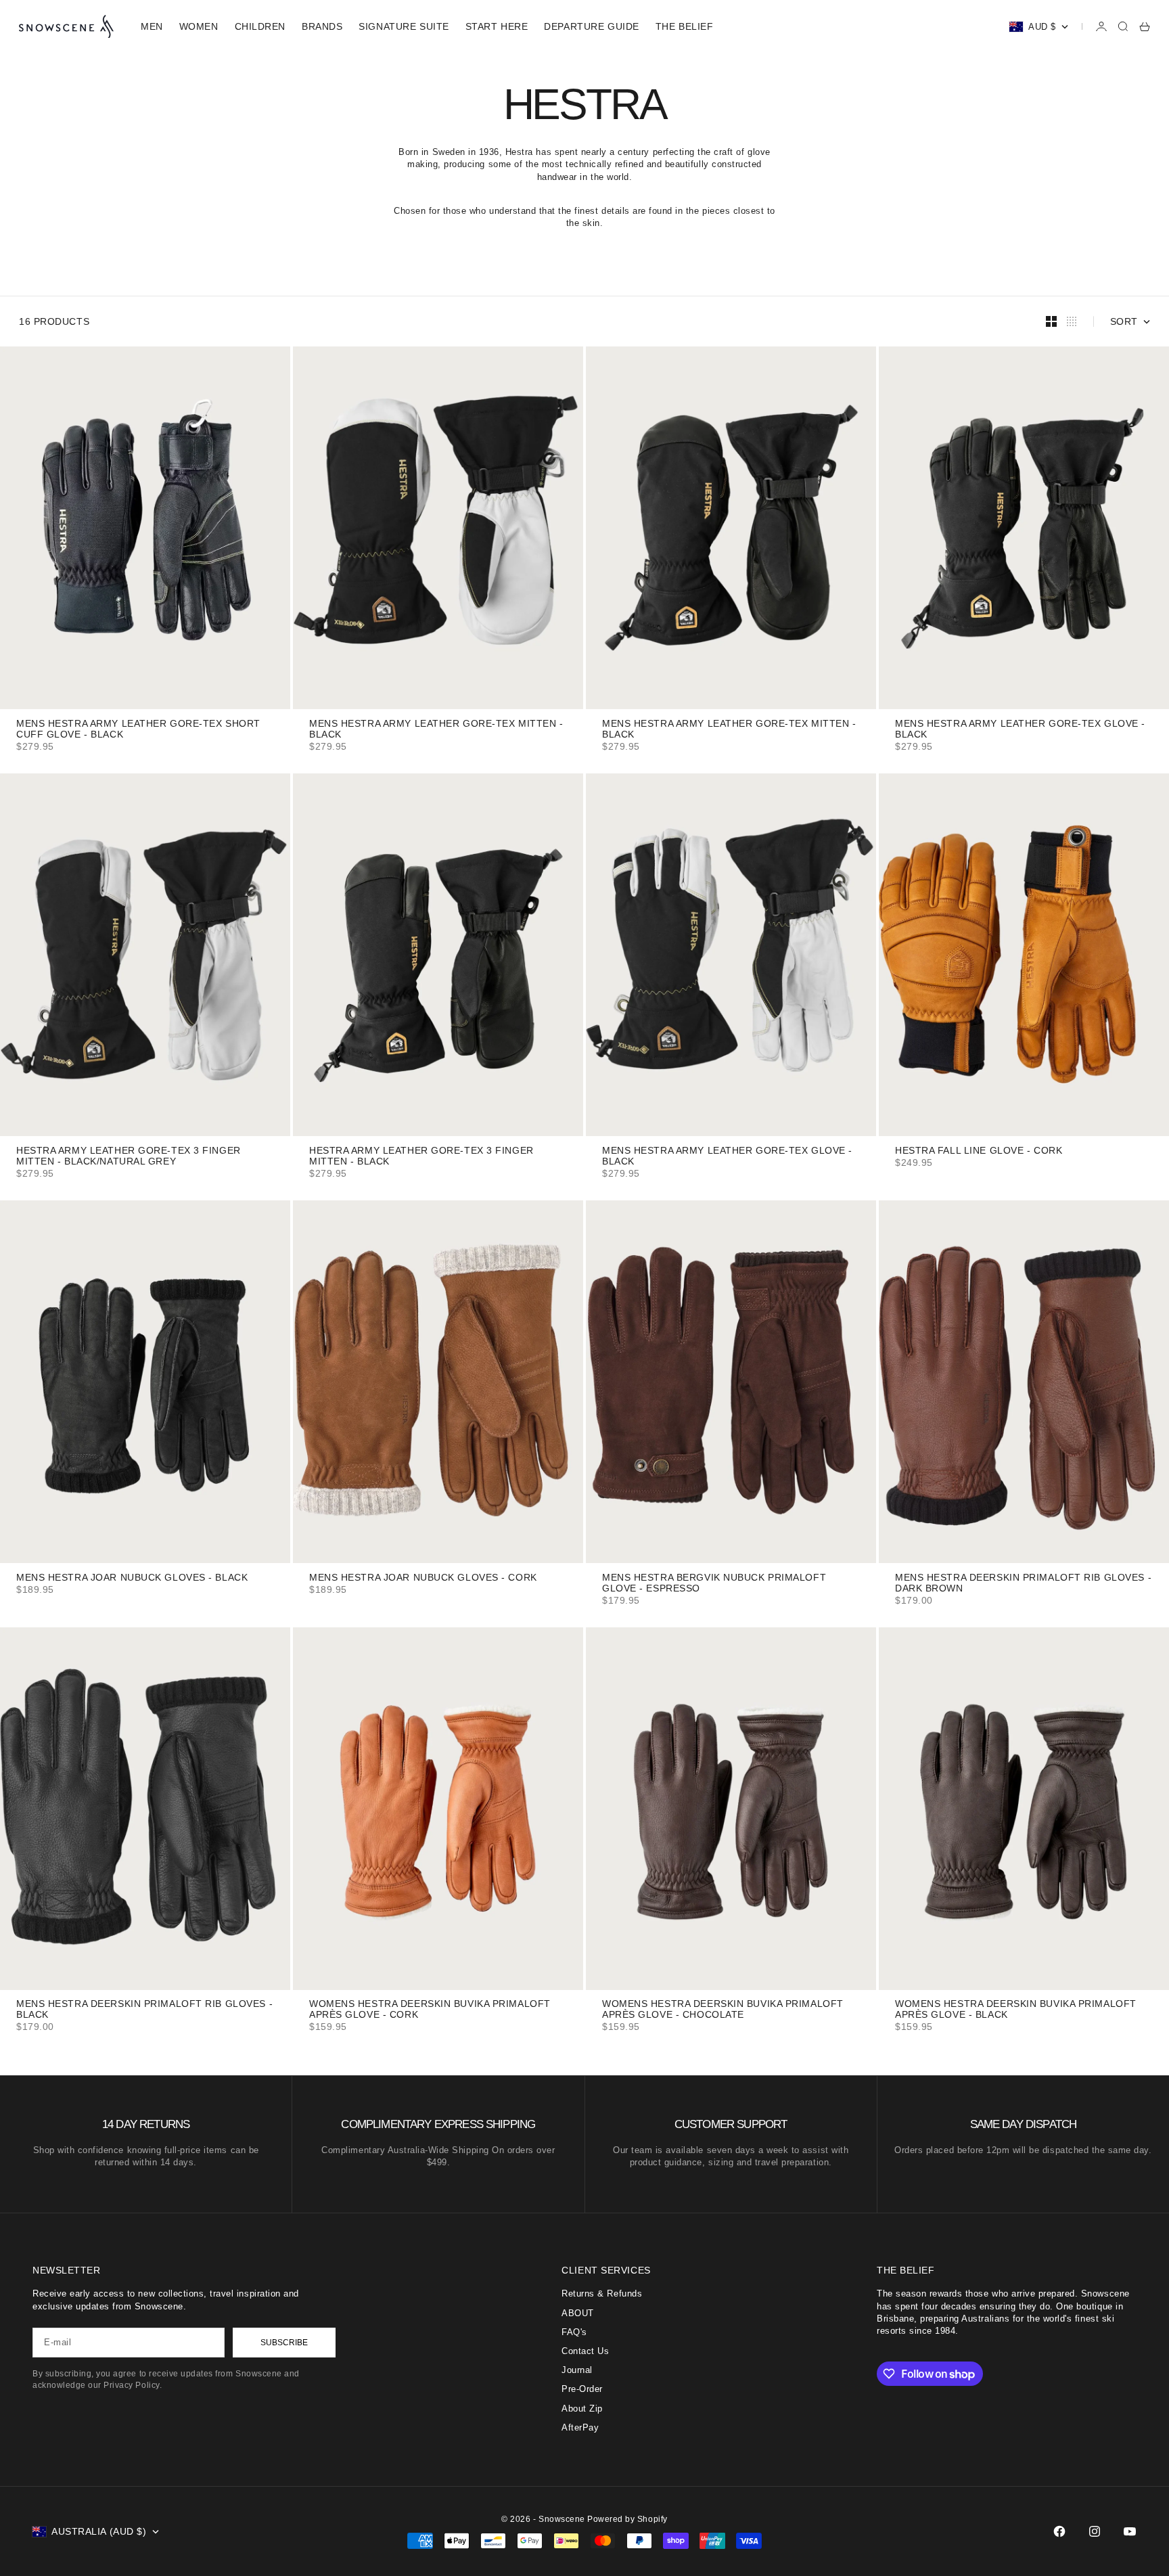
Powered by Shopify (627, 2519)
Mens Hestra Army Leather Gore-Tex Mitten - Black (436, 730)
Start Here (497, 26)
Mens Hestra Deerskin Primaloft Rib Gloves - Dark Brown (1023, 1584)
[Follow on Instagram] (1095, 2531)
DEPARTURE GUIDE (591, 26)
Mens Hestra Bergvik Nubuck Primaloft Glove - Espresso (714, 1584)
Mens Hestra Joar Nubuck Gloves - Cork (423, 1578)
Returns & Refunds (602, 2293)
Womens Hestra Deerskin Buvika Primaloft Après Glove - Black (1016, 2011)
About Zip (582, 2409)
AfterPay (580, 2427)
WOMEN (199, 26)
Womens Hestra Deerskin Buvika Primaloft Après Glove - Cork (430, 2011)
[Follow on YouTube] (1130, 2531)
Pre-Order (582, 2389)
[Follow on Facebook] (1059, 2531)
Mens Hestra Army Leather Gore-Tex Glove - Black (1020, 730)
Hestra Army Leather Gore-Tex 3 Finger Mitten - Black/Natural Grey (129, 1157)
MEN (152, 26)
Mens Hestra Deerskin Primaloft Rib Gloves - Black (144, 2011)
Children (260, 26)
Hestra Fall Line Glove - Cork (979, 1151)
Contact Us (585, 2351)
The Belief (685, 26)
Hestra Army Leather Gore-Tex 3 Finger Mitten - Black (421, 1157)
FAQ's (574, 2332)
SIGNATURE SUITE (404, 26)
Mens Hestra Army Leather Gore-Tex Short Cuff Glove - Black (138, 730)
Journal (577, 2370)
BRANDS (322, 26)
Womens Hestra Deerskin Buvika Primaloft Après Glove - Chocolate (723, 2011)
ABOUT (578, 2313)
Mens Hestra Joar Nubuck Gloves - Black (132, 1578)
